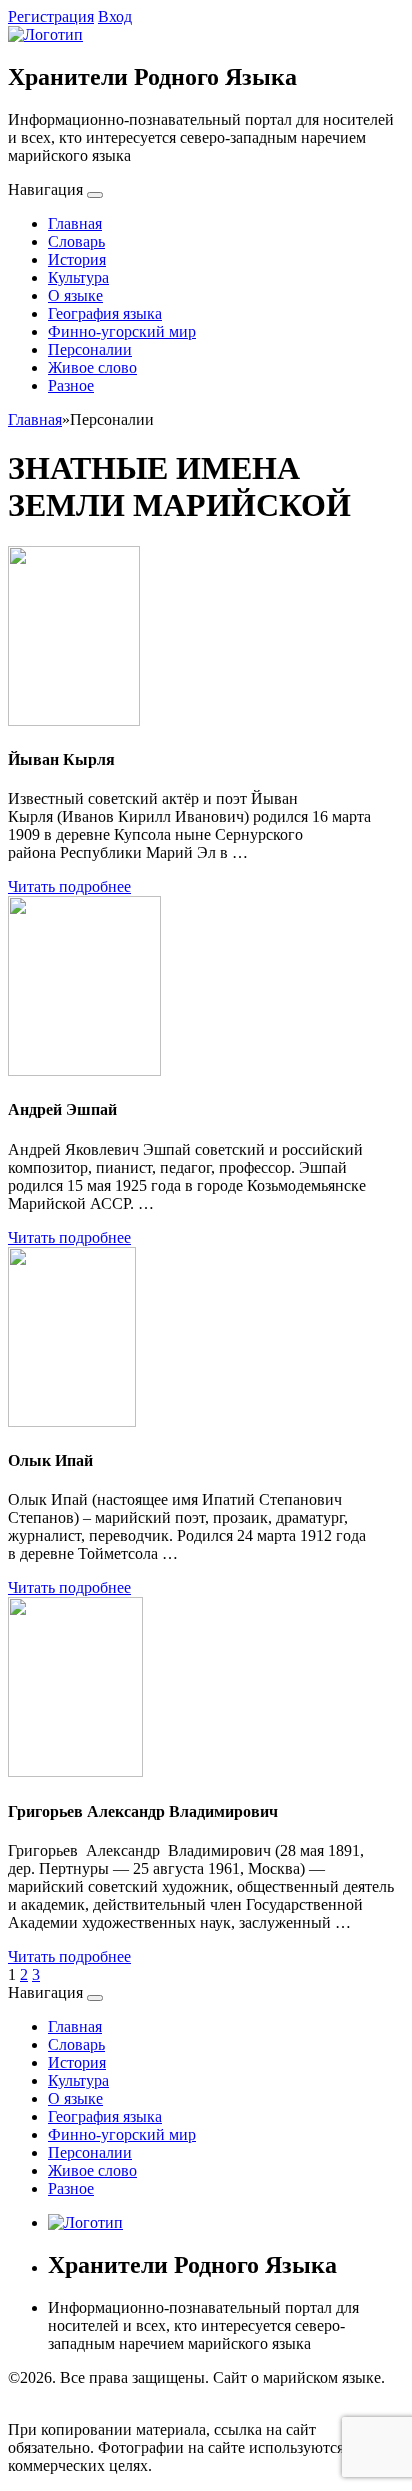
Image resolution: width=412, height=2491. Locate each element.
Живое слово (92, 367)
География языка (105, 313)
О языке (75, 295)
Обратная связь (60, 2395)
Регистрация (51, 16)
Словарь (76, 241)
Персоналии (90, 349)
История (77, 259)
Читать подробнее (69, 886)
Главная (75, 223)
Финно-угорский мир (122, 331)
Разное (71, 385)
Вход (115, 16)
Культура (78, 277)
